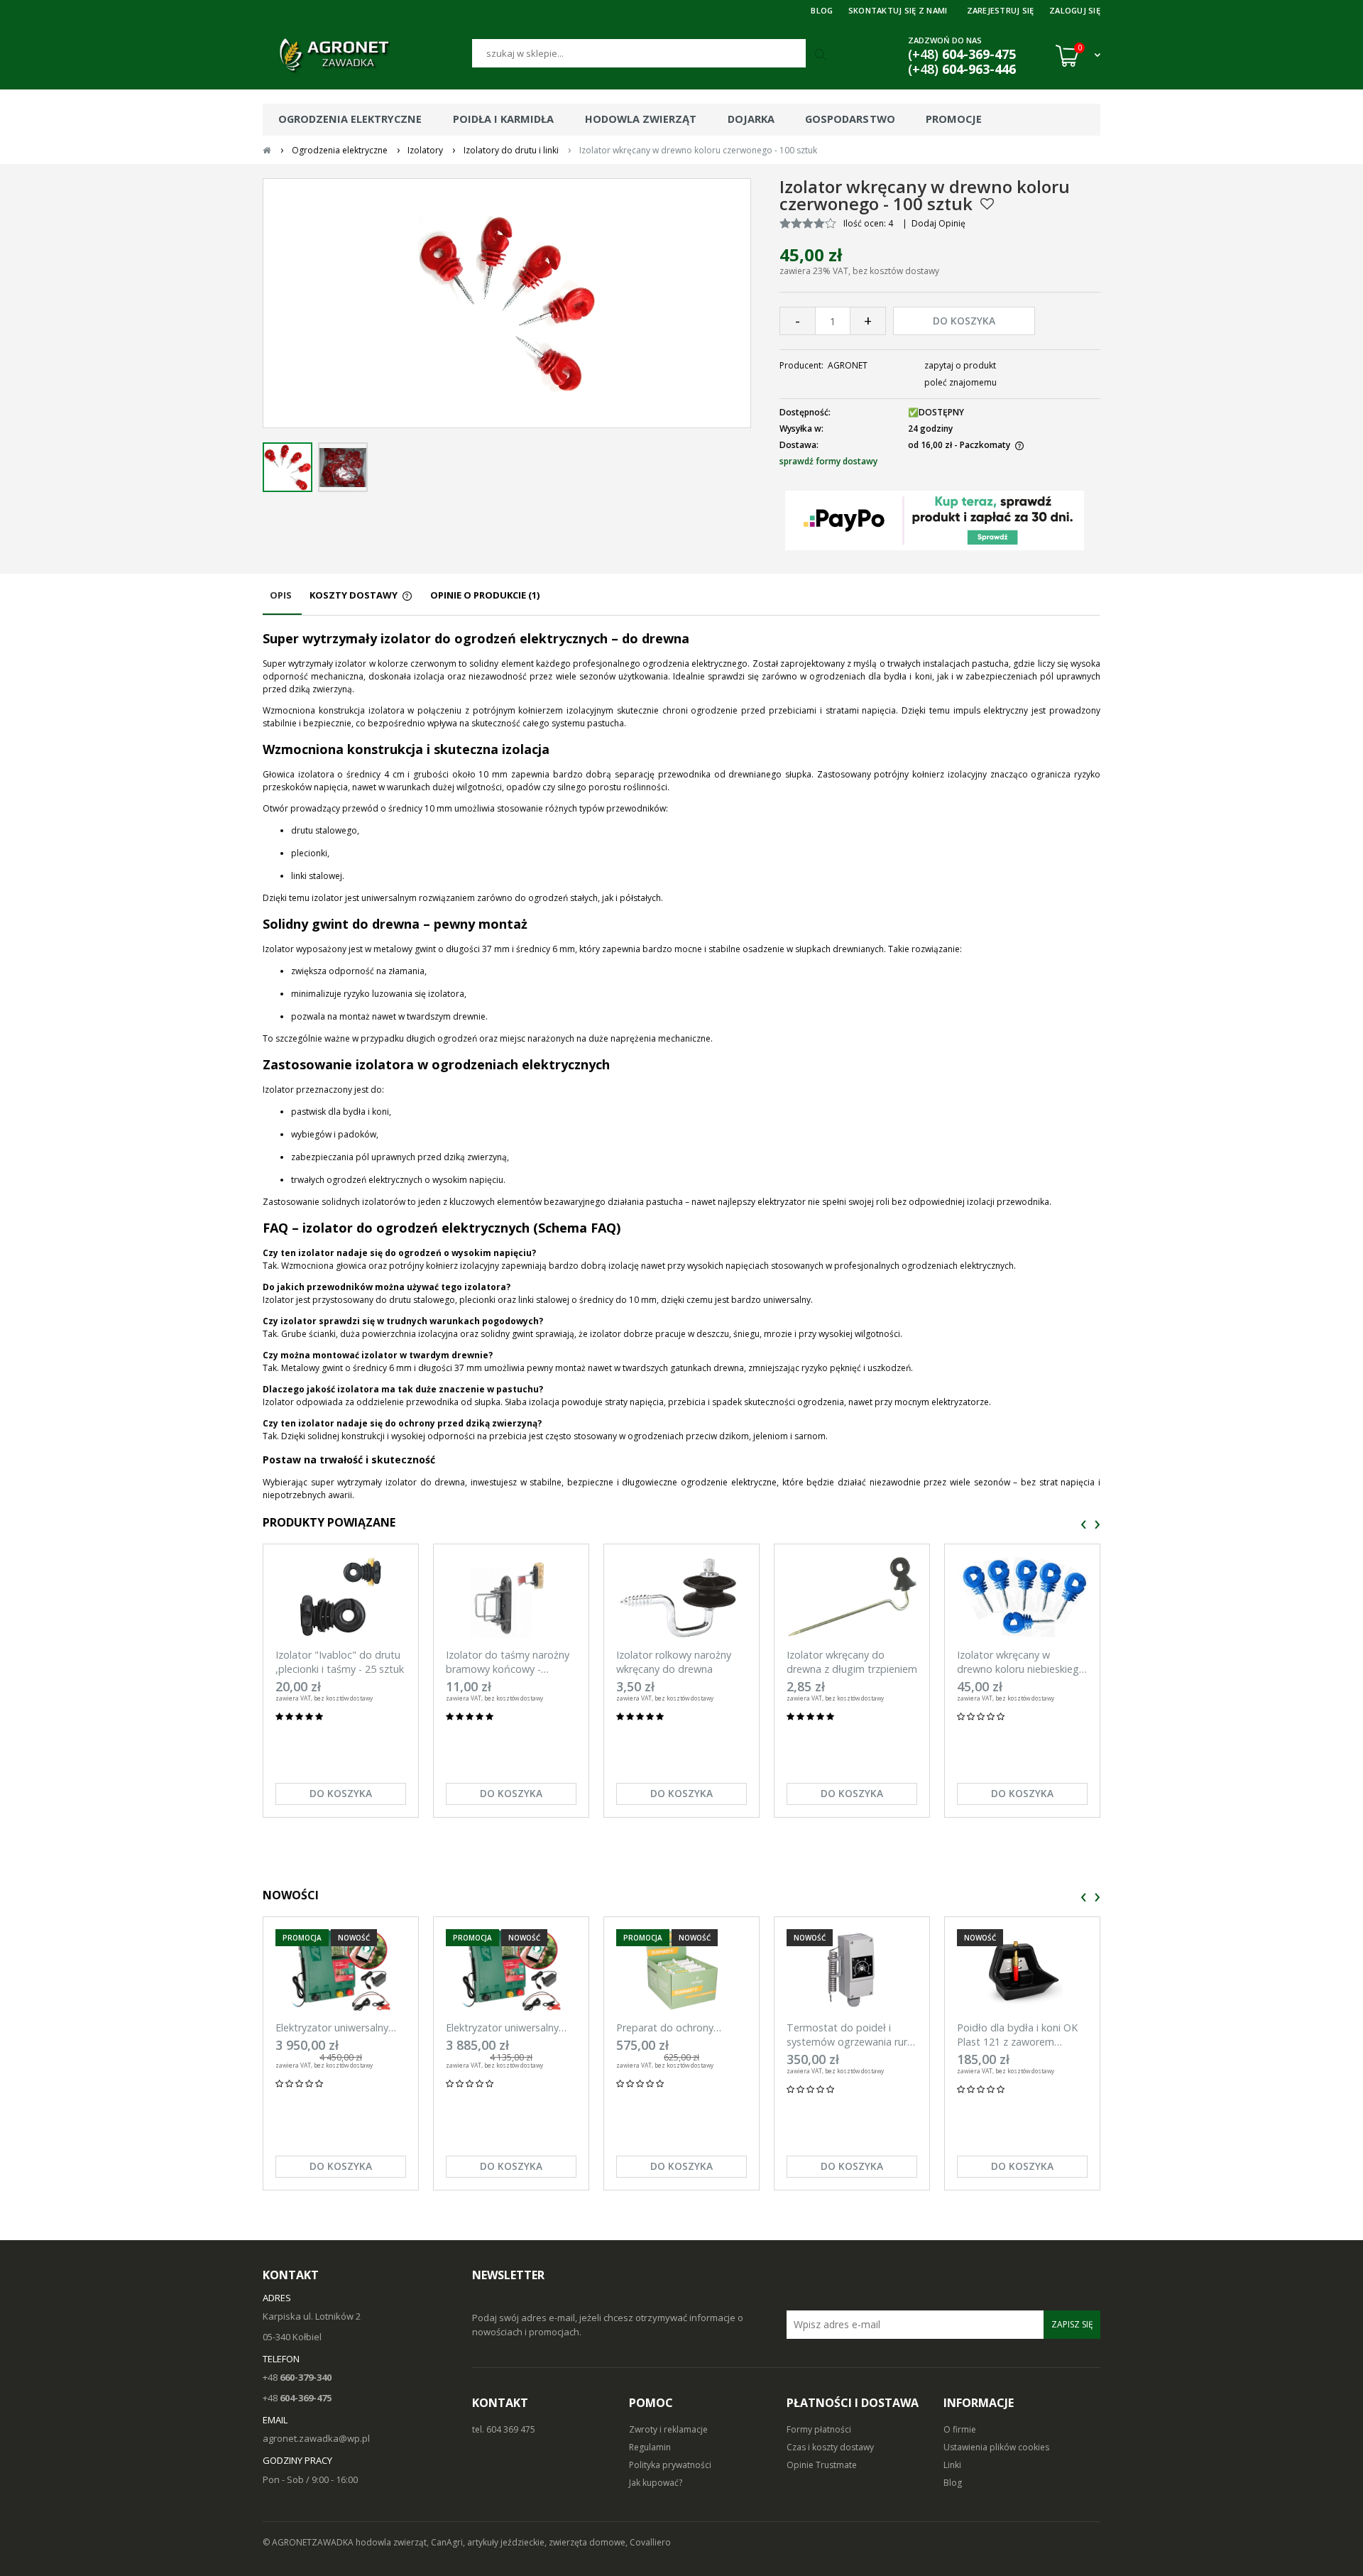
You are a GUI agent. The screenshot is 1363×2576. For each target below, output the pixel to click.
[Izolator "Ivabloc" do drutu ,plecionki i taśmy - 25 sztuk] (341, 1597)
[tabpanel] (681, 1066)
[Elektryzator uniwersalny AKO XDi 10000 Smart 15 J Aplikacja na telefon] (511, 1970)
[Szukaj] (822, 55)
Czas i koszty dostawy (830, 2447)
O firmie (960, 2429)
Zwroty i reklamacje (668, 2429)
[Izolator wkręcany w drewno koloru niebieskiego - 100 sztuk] (1022, 1597)
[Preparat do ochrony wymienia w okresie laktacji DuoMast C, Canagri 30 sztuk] (681, 1970)
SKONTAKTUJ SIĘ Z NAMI (898, 10)
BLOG (822, 10)
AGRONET (848, 365)
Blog (953, 2483)
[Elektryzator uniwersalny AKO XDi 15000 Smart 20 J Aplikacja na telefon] (341, 1970)
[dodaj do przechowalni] (987, 204)
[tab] (282, 602)
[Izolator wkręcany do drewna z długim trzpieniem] (852, 1597)
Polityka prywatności (670, 2465)
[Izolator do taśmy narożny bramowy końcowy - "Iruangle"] (511, 1597)
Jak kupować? (656, 2483)
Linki (952, 2465)
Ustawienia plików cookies (996, 2447)
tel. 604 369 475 (504, 2429)
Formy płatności (819, 2429)
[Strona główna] (367, 55)
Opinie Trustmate (822, 2465)
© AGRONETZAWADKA (309, 2542)
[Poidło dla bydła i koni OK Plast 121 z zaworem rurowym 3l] (1022, 1970)
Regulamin (650, 2447)
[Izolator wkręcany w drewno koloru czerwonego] (288, 467)
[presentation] (1084, 1525)
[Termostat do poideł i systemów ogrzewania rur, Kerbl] (852, 1970)
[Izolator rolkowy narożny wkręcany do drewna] (681, 1597)
